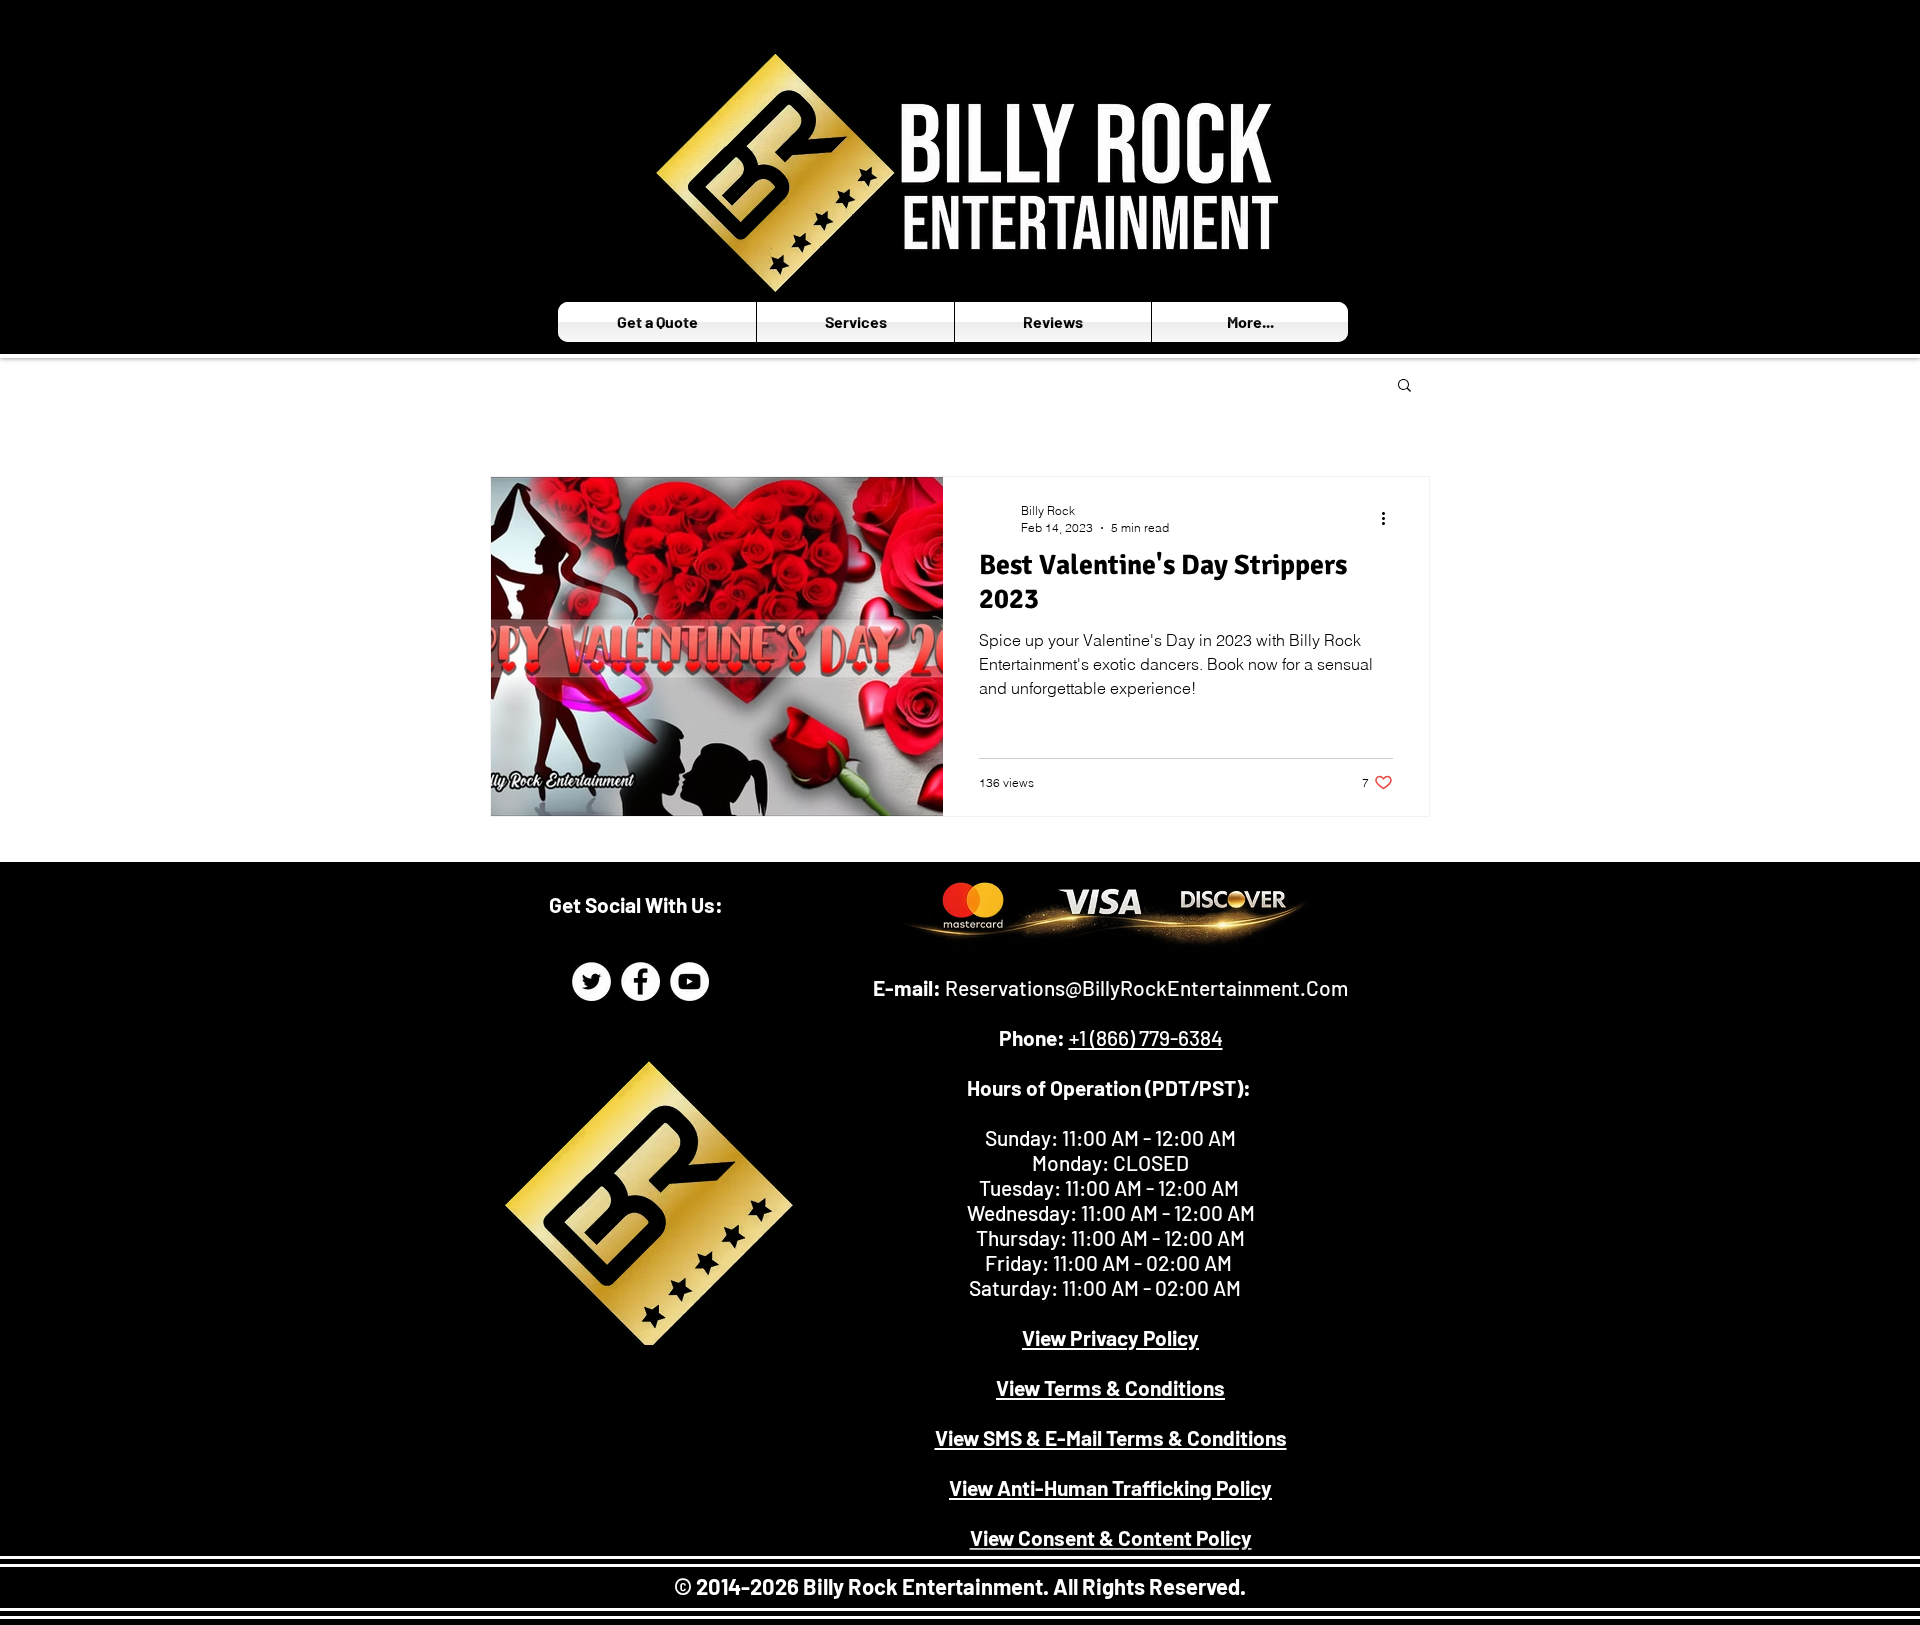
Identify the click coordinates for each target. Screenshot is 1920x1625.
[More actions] (1390, 518)
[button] (1404, 386)
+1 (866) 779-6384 (1146, 1037)
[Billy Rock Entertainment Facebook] (640, 981)
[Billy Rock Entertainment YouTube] (689, 981)
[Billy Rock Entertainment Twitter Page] (591, 981)
